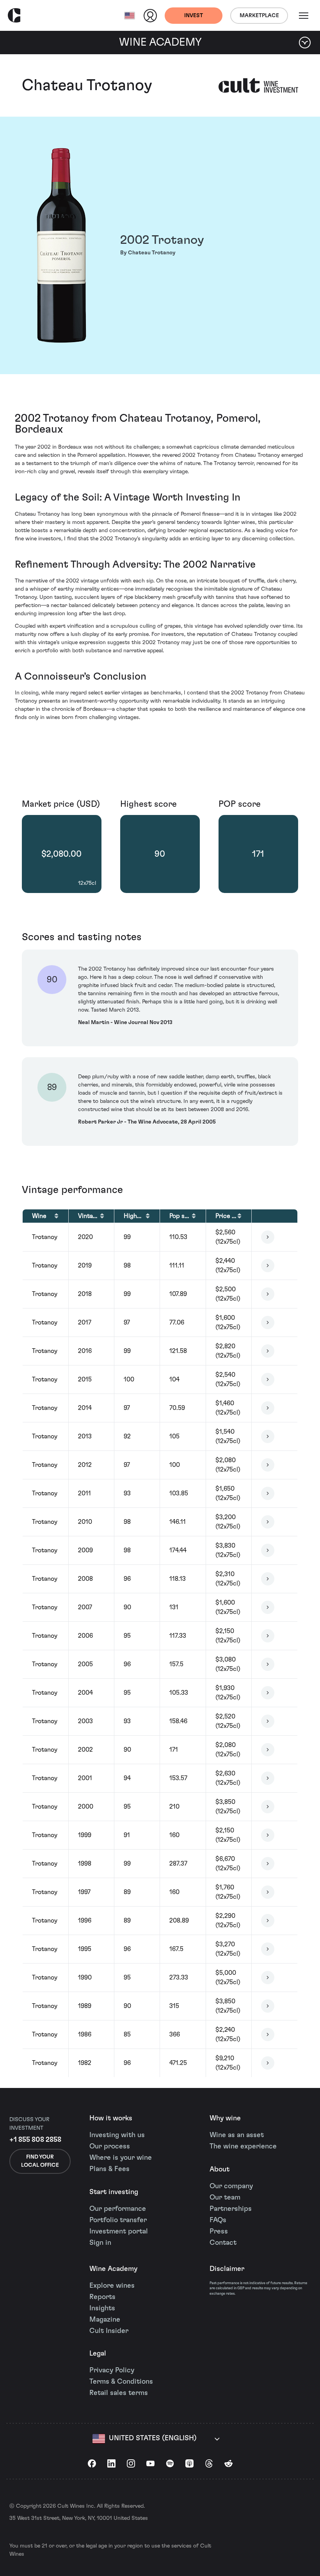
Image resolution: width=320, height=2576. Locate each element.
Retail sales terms (119, 2393)
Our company (231, 2186)
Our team (225, 2198)
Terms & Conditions (121, 2382)
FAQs (218, 2220)
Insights (102, 2308)
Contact (223, 2243)
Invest (194, 16)
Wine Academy (113, 2269)
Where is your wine (121, 2158)
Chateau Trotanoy (87, 85)
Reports (102, 2297)
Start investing (114, 2192)
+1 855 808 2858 (35, 2140)
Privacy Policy (112, 2370)
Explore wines (112, 2286)
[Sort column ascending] (56, 1216)
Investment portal (119, 2232)
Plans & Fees (109, 2169)
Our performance (118, 2209)
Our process (110, 2146)
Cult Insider (109, 2331)
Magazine (105, 2320)
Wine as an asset (237, 2135)
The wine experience (243, 2146)
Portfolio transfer (118, 2220)
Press (219, 2232)
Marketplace (259, 16)
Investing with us (117, 2135)
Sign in (100, 2243)
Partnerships (231, 2209)
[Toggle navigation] (304, 16)
